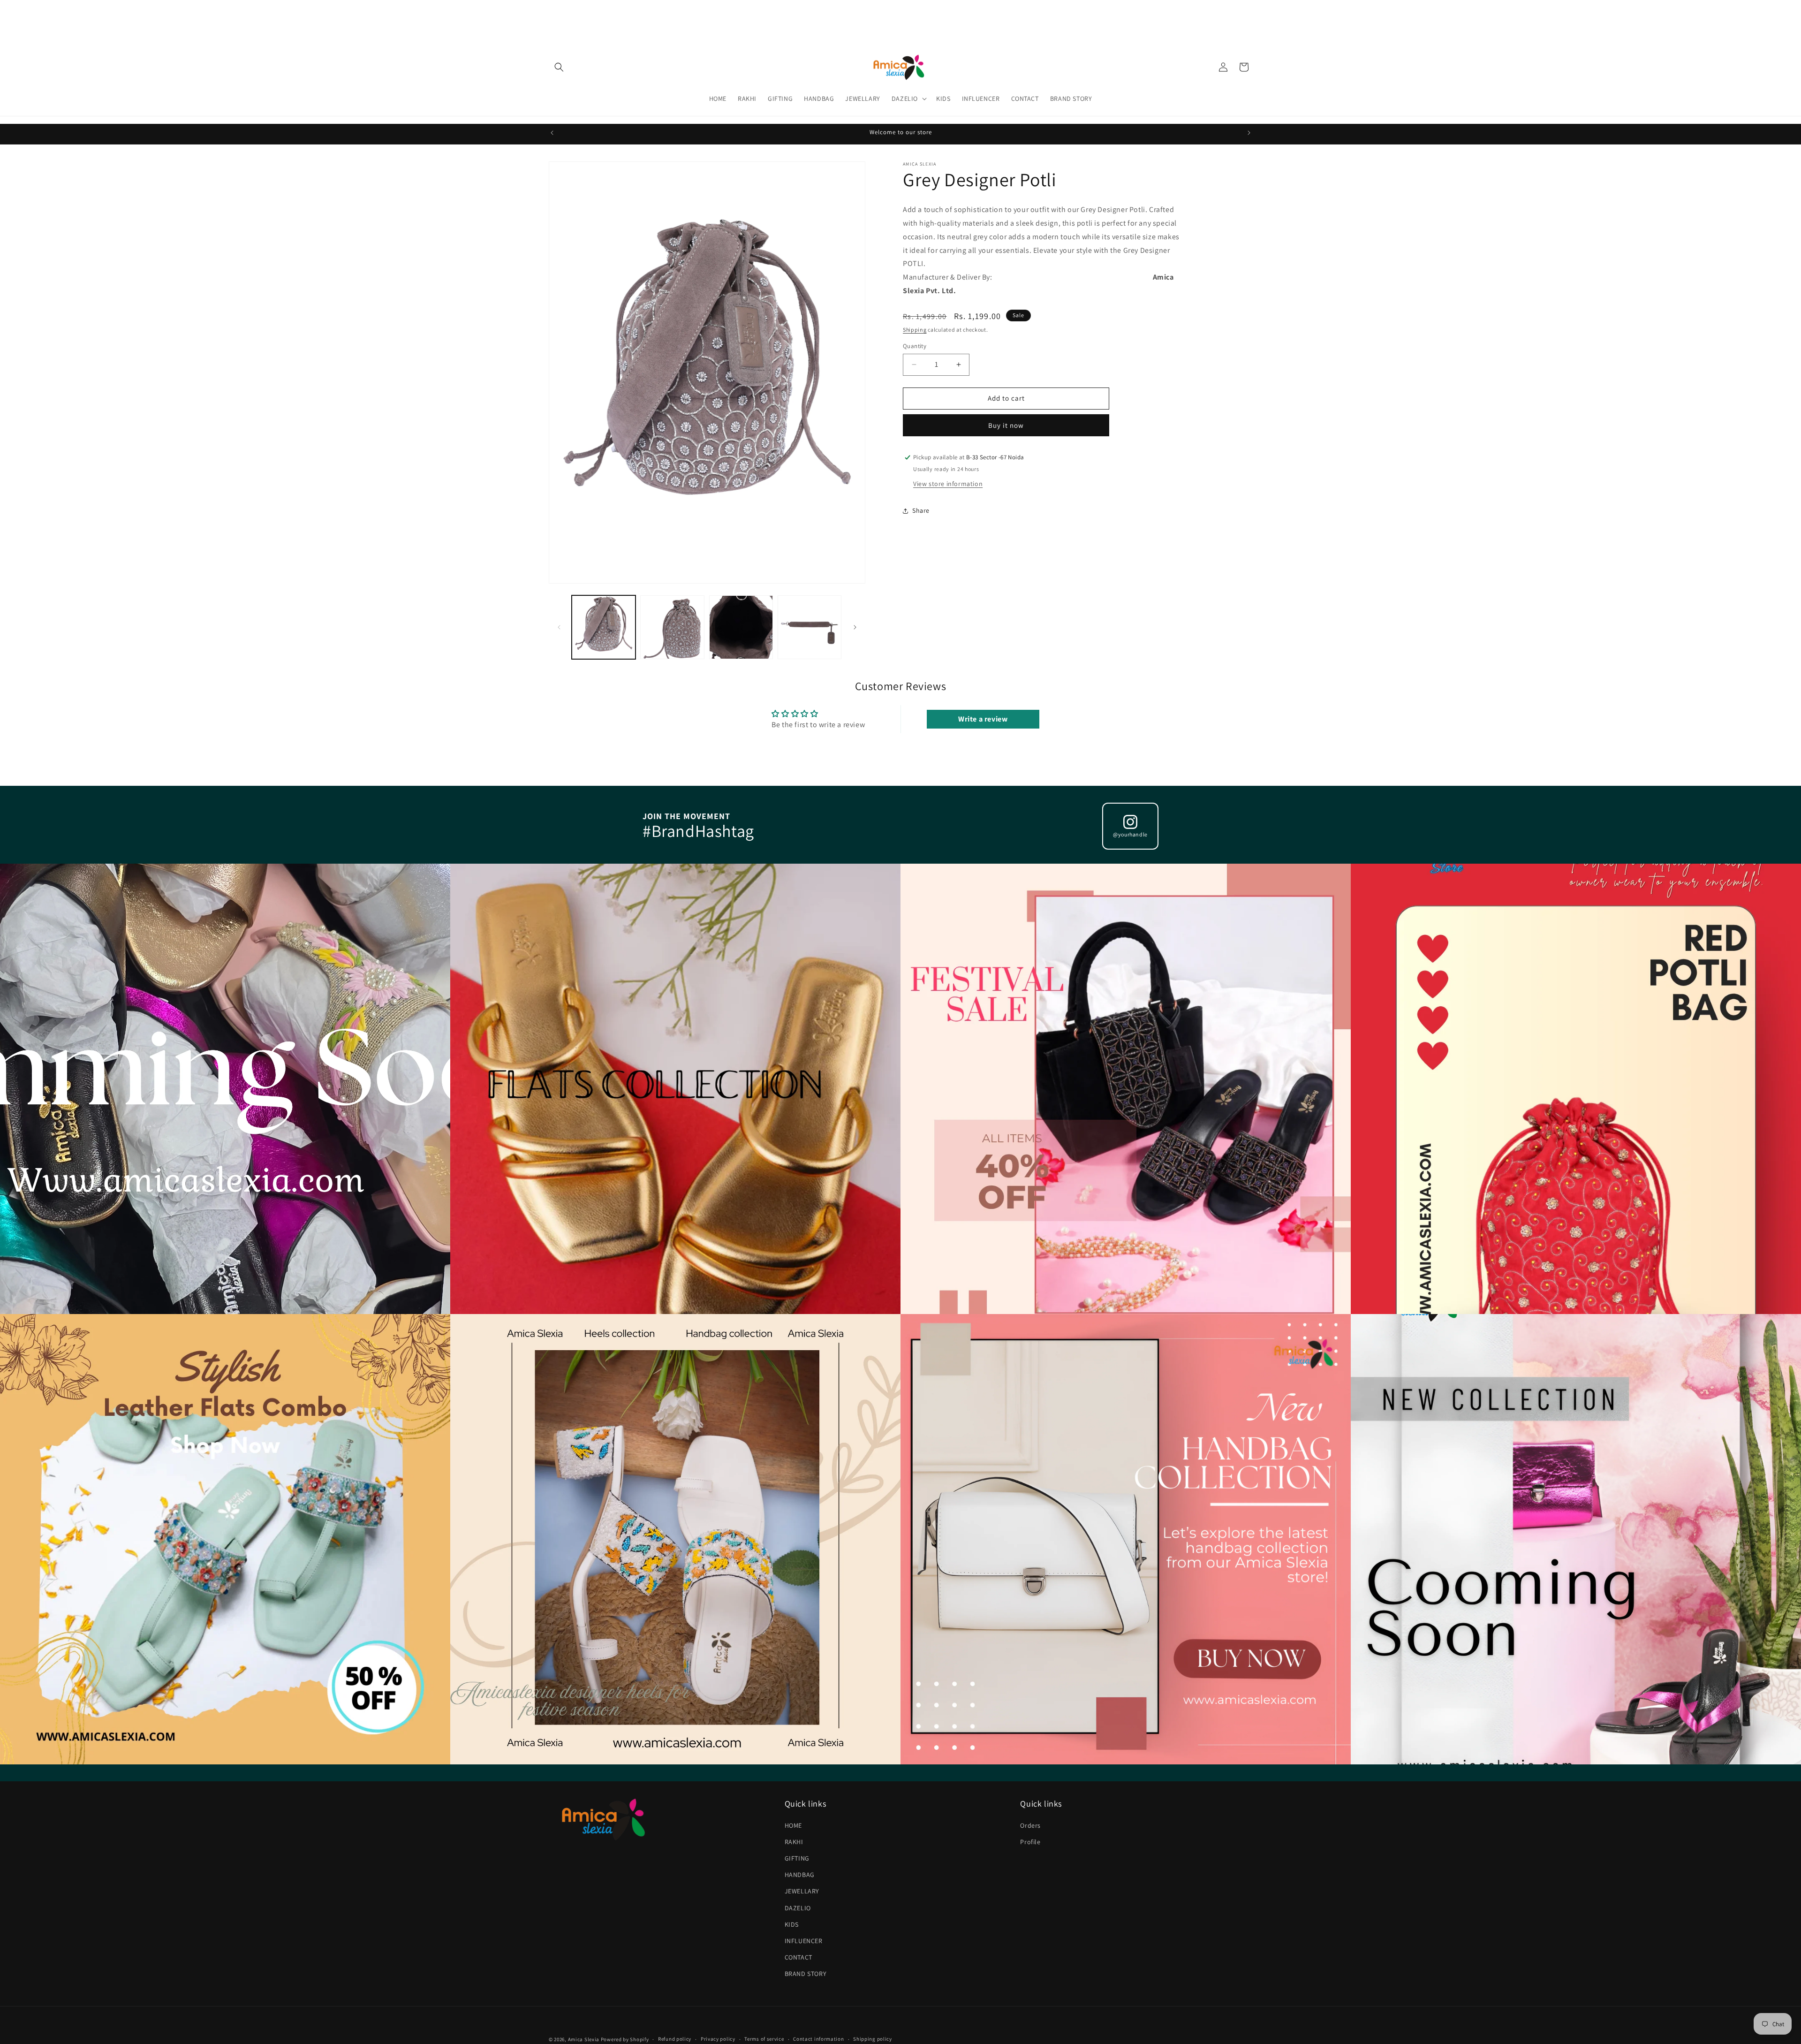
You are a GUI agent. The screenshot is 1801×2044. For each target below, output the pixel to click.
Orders (1030, 1825)
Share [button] (921, 510)
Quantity (915, 346)
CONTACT (798, 1957)
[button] (559, 67)
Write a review (983, 719)
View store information (948, 484)
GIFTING (797, 1858)
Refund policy (675, 2039)
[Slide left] (559, 627)
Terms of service (764, 2039)
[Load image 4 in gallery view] (810, 627)
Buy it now (1006, 425)
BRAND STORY (806, 1974)
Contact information (818, 2039)
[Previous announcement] (552, 133)
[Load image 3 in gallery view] (741, 627)
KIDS (792, 1924)
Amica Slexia (584, 2039)
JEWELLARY (802, 1891)
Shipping (915, 330)
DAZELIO (798, 1908)
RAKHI (794, 1842)
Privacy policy (718, 2039)
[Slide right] (855, 627)
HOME (793, 1825)
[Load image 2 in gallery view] (672, 627)
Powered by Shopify (625, 2039)
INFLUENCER (804, 1941)
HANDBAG (800, 1875)
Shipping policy (873, 2039)
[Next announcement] (1249, 133)
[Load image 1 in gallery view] (604, 627)
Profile (1030, 1842)
